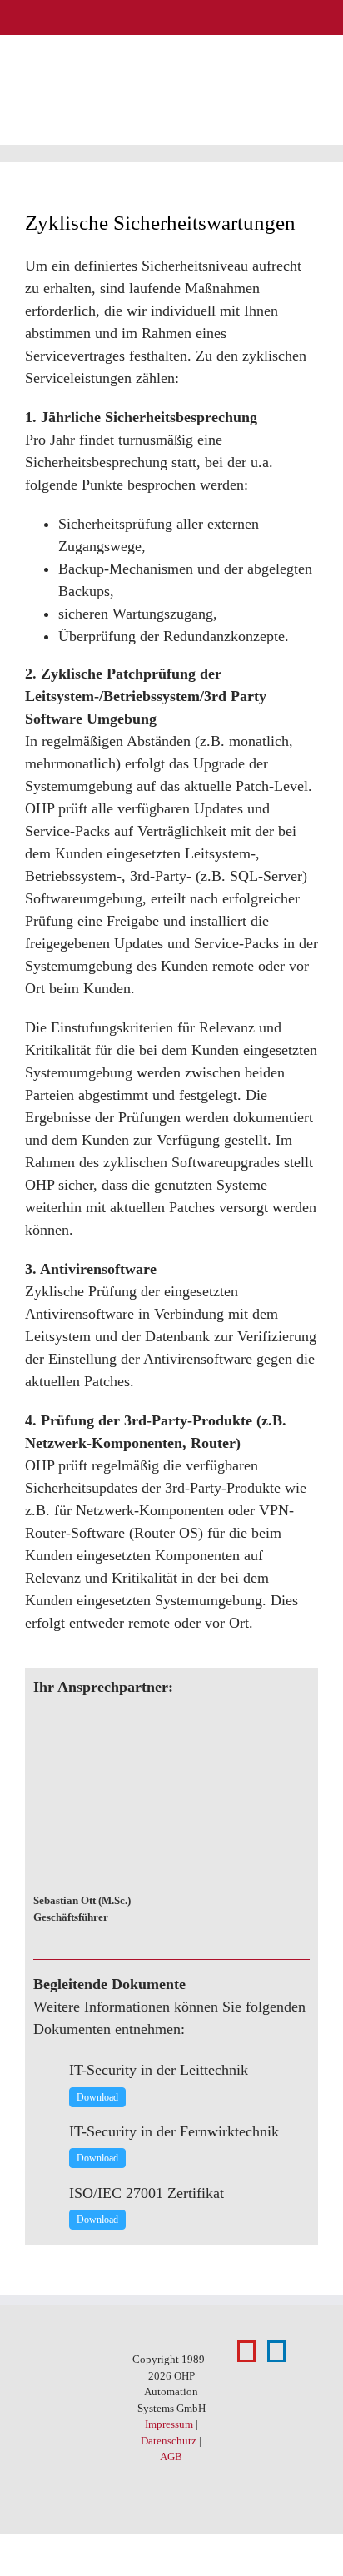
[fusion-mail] (305, 1907)
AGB (171, 2457)
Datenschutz (169, 2441)
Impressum (169, 2424)
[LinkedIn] (276, 2351)
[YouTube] (246, 2351)
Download (97, 2097)
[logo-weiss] (57, 16)
